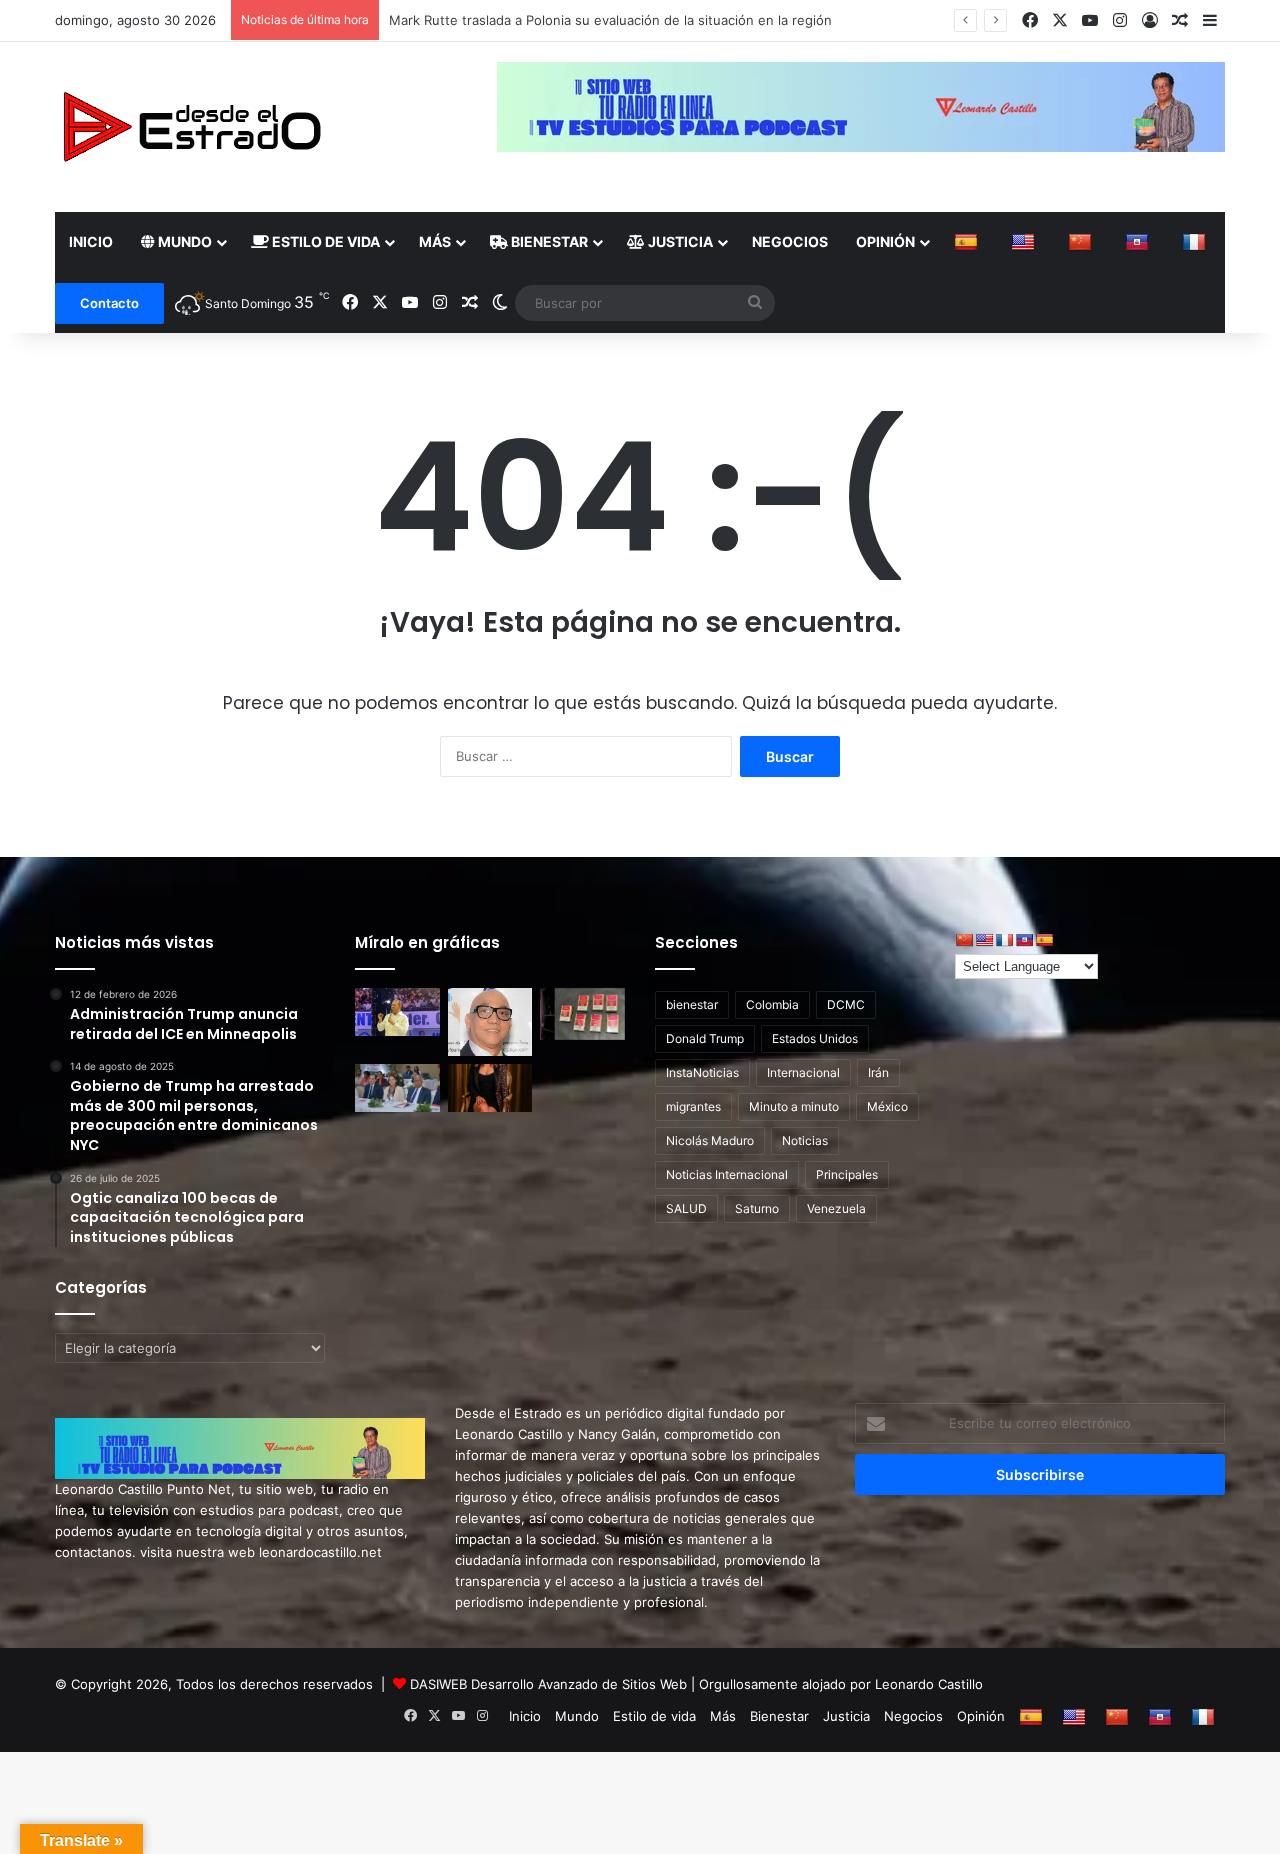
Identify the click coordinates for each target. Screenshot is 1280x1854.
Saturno (757, 1208)
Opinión (885, 241)
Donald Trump (705, 1038)
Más (435, 241)
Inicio (91, 241)
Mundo (183, 241)
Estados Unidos (815, 1038)
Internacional (803, 1072)
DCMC (846, 1004)
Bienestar (548, 241)
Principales (847, 1174)
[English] (1025, 242)
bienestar (692, 1004)
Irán (878, 1072)
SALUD (686, 1208)
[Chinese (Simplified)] (1082, 242)
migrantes (693, 1106)
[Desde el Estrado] (191, 127)
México (887, 1106)
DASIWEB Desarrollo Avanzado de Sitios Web (548, 1684)
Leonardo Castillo (929, 1684)
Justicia (679, 241)
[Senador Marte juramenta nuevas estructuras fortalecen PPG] (397, 1012)
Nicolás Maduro (710, 1140)
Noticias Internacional (727, 1174)
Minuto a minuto (794, 1106)
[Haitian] (1139, 242)
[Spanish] (968, 242)
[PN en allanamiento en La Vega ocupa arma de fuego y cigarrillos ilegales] (582, 1014)
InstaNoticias (702, 1072)
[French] (1196, 242)
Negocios (790, 241)
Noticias (805, 1140)
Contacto (109, 303)
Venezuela (836, 1208)
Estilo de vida (324, 241)
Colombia (772, 1004)
